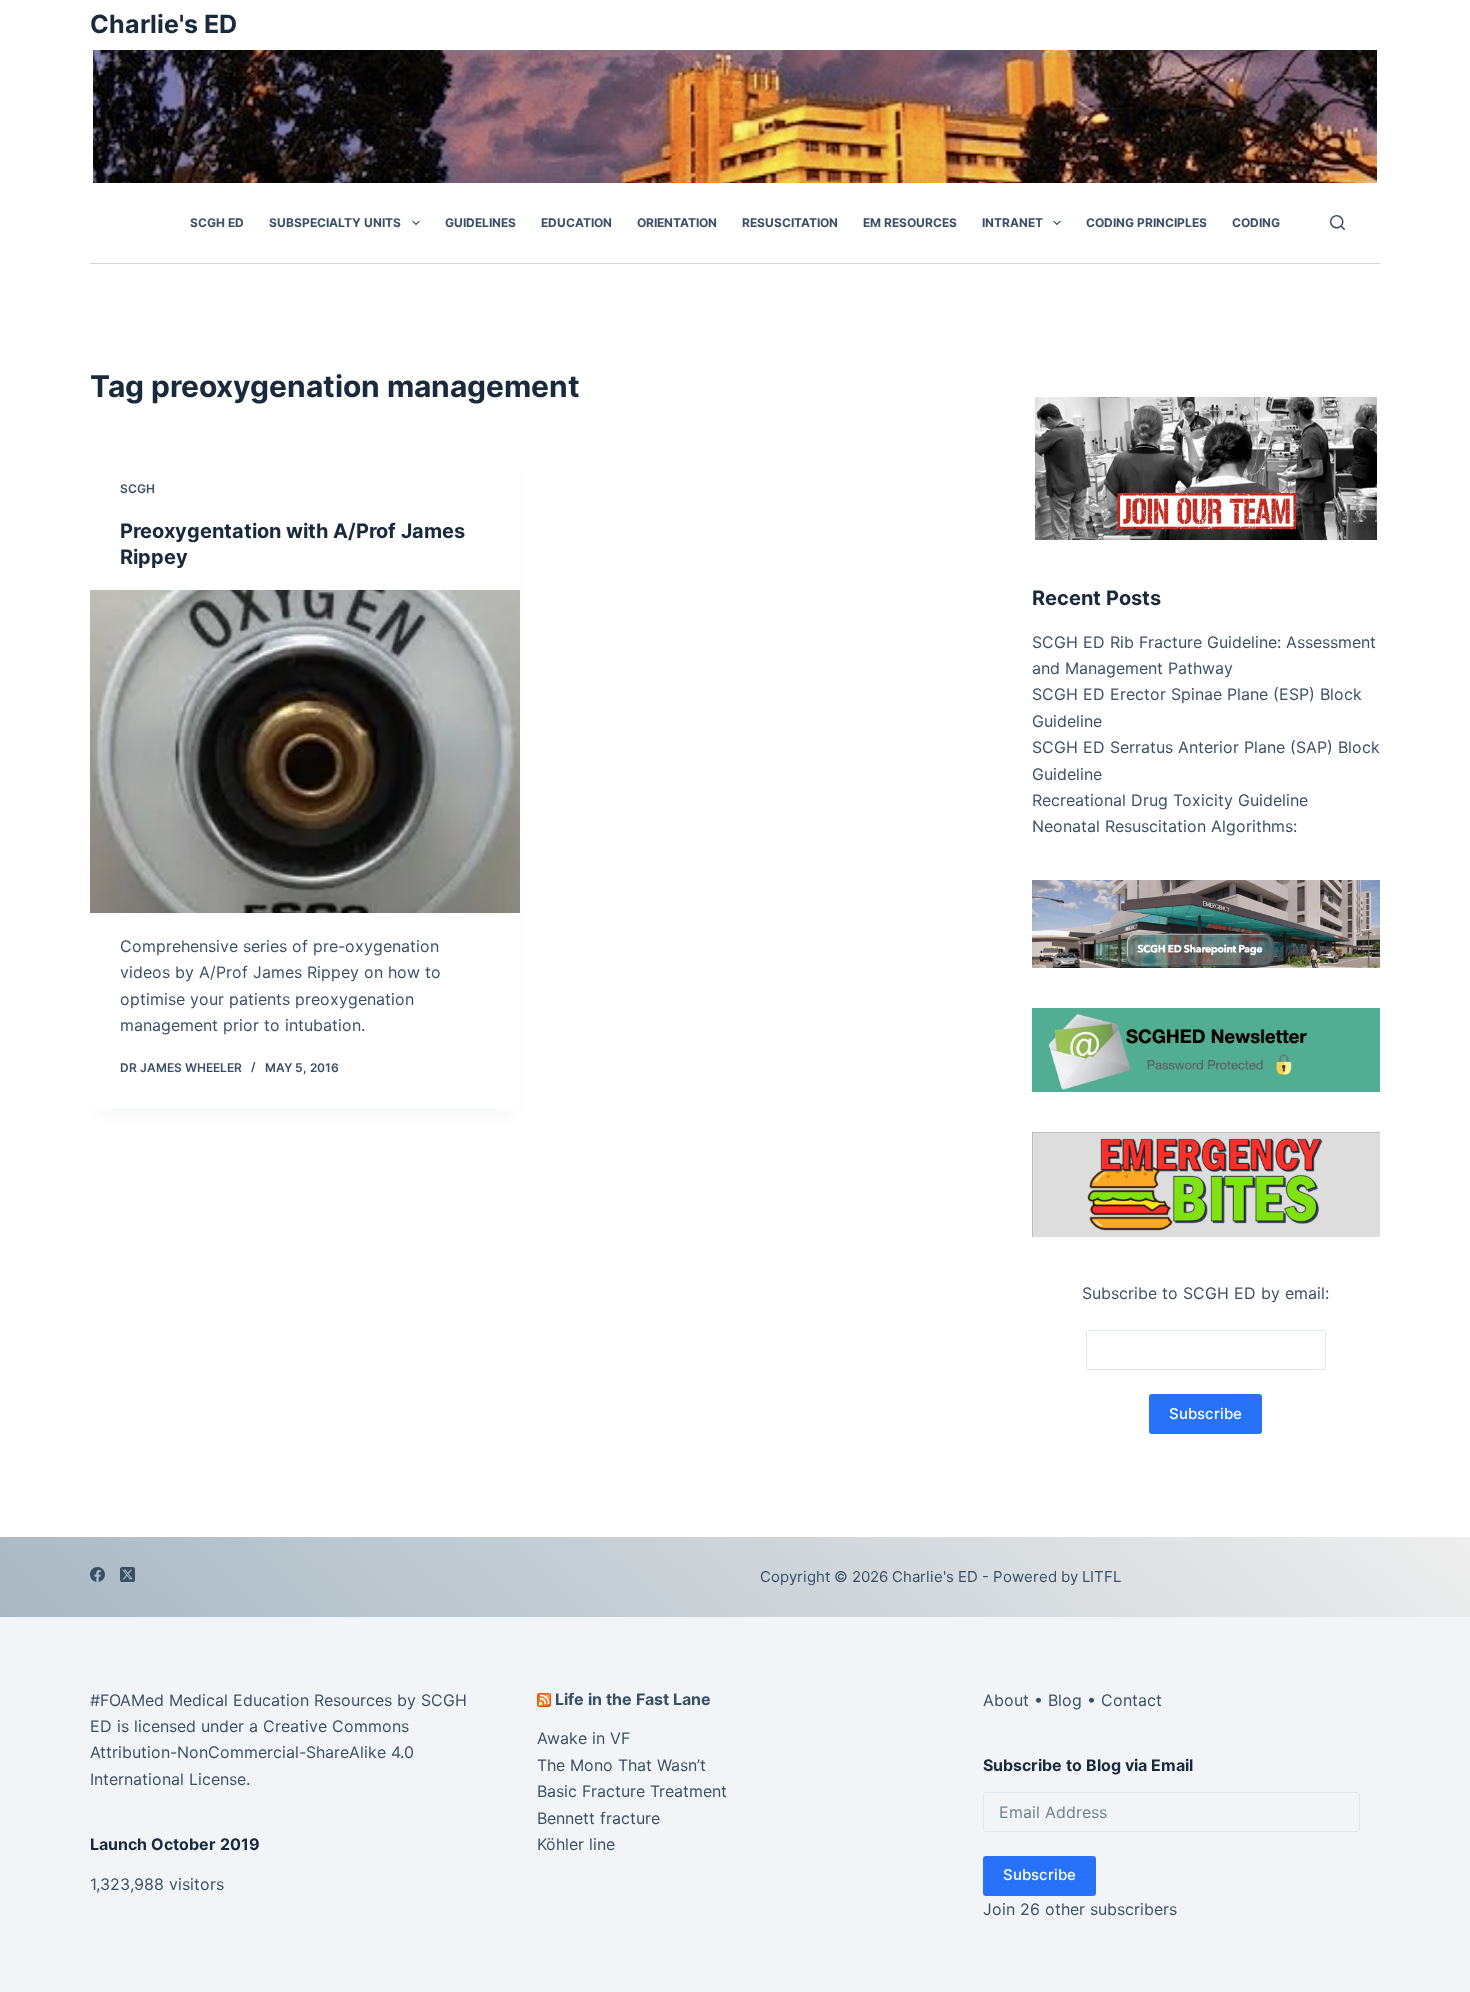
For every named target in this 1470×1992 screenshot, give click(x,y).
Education (576, 222)
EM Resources (910, 222)
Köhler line (576, 1844)
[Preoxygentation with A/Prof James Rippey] (305, 751)
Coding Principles (1146, 222)
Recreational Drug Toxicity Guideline (1170, 800)
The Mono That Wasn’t (621, 1765)
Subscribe (1039, 1874)
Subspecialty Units (335, 222)
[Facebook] (97, 1574)
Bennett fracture (598, 1818)
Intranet (1012, 222)
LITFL (1101, 1576)
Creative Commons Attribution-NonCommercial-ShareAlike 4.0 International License (252, 1752)
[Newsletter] (1206, 466)
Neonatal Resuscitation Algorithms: (1164, 826)
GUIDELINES (480, 222)
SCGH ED (217, 222)
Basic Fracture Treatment (632, 1791)
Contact (1131, 1700)
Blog (1065, 1700)
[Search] (1337, 222)
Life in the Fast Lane (633, 1699)
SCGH (137, 488)
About (1006, 1700)
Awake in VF (583, 1738)
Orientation (677, 222)
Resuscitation (790, 222)
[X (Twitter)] (127, 1574)
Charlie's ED (163, 24)
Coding (1256, 222)
